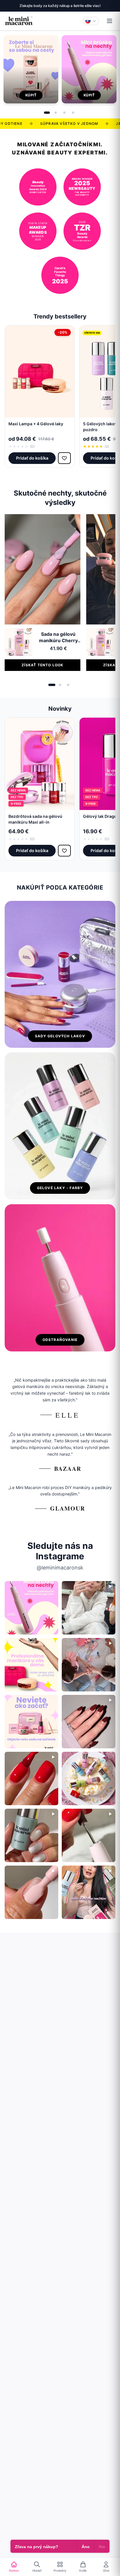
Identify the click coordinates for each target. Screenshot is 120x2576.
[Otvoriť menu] (110, 21)
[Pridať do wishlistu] (64, 458)
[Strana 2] (56, 113)
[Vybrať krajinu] (91, 21)
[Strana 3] (64, 113)
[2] (60, 685)
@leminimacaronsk (60, 1568)
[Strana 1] (47, 113)
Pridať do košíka (32, 458)
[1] (52, 685)
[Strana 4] (73, 113)
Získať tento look (42, 665)
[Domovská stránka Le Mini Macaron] (19, 21)
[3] (68, 685)
